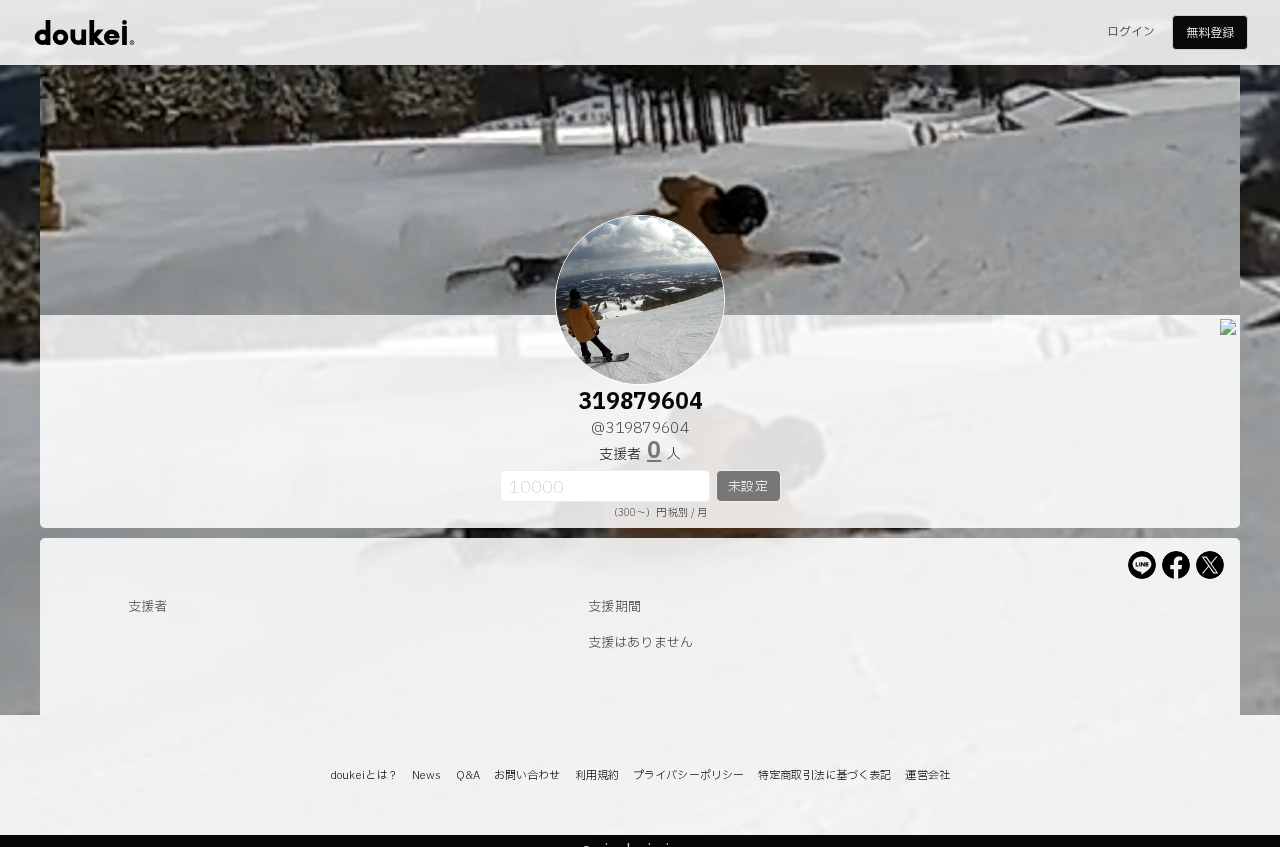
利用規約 (597, 775)
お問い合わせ (527, 775)
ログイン (1131, 32)
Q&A (468, 775)
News (426, 775)
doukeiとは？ (364, 775)
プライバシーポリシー (688, 775)
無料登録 (1210, 33)
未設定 (747, 487)
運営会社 (927, 775)
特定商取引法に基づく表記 (824, 775)
